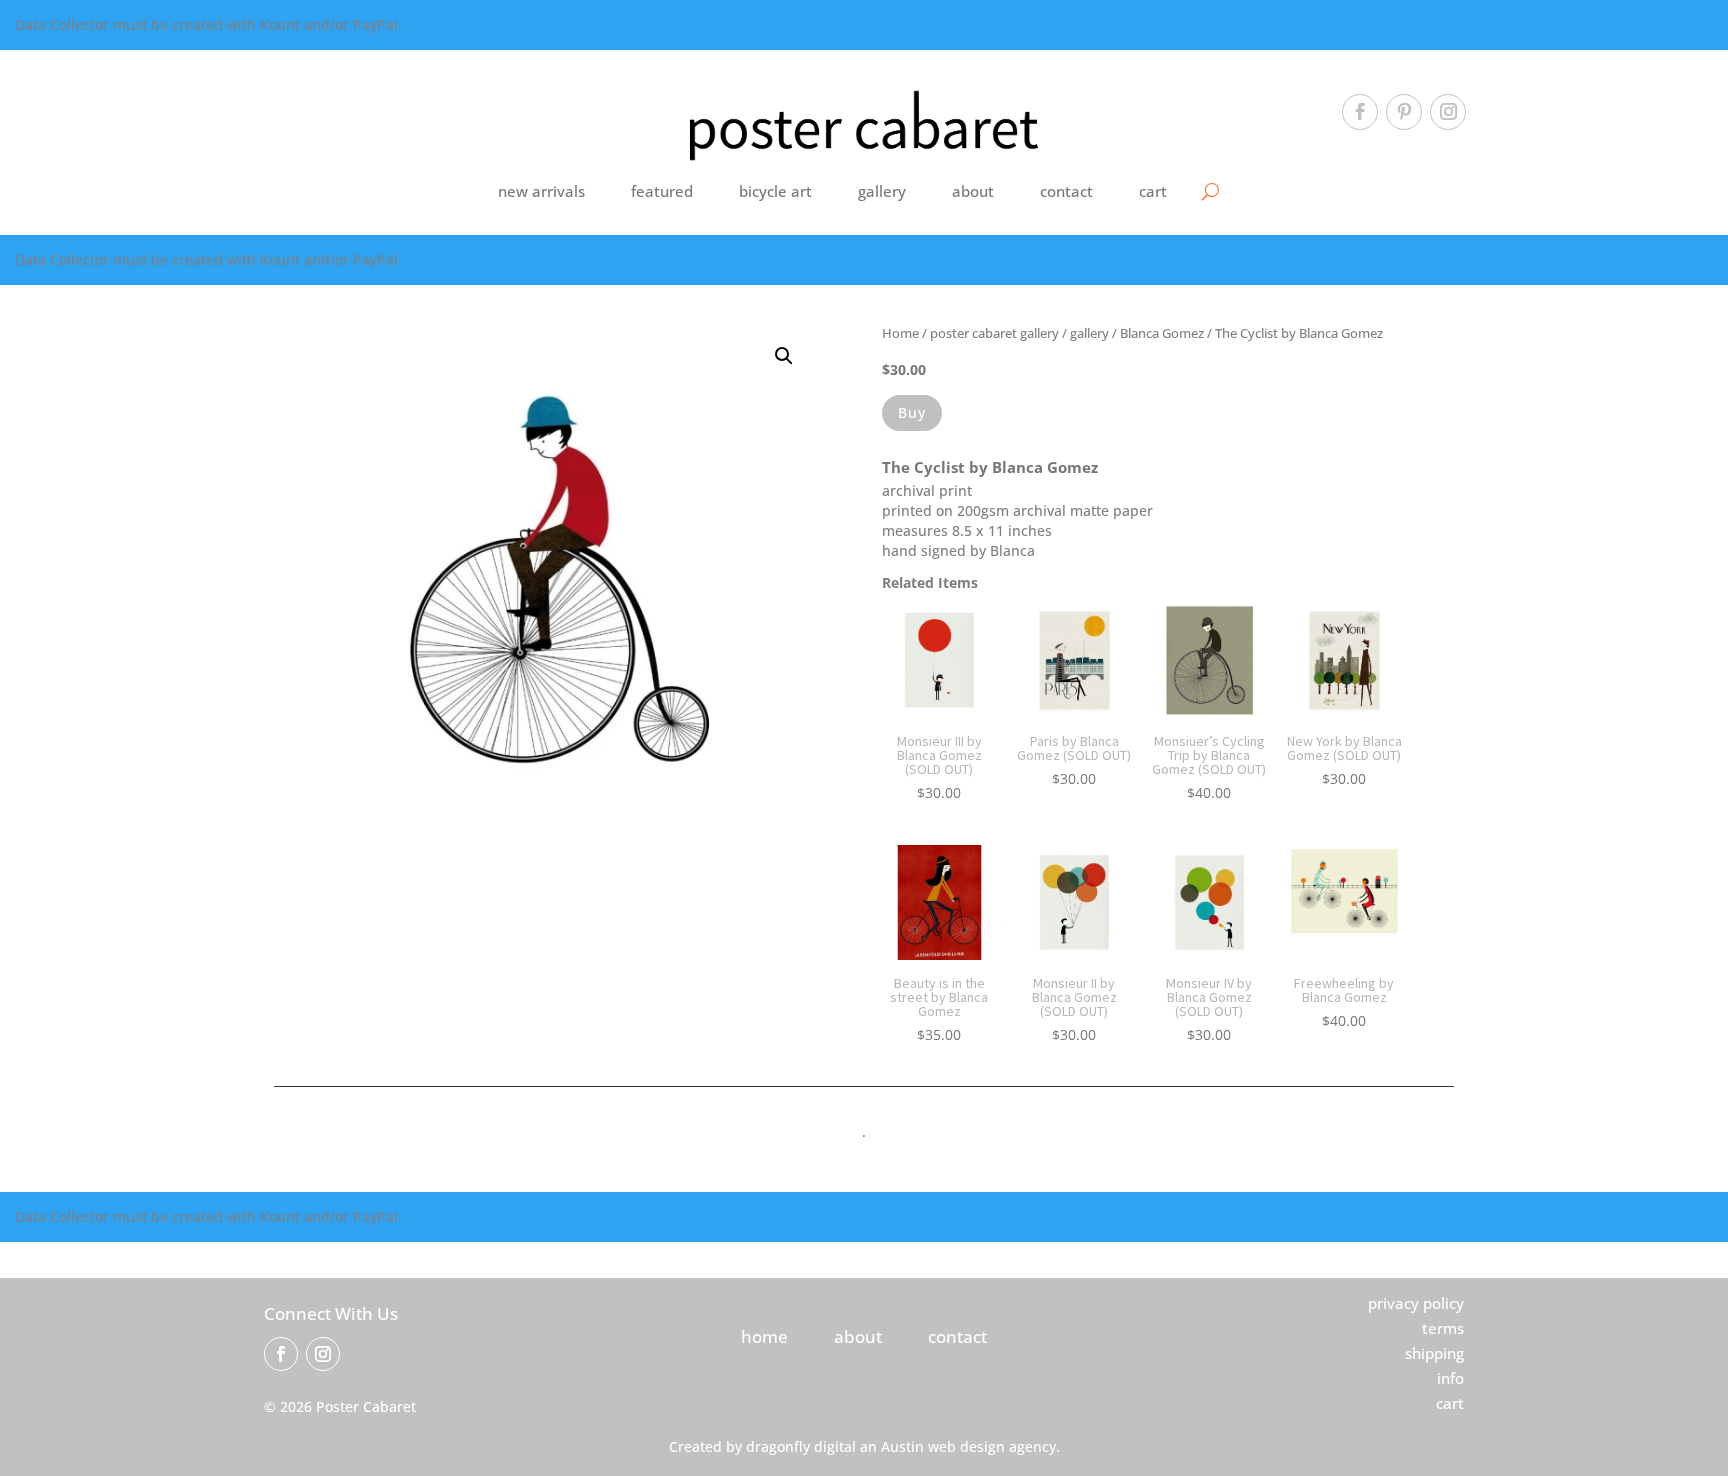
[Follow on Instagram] (1448, 112)
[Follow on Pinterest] (1404, 112)
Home (900, 333)
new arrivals (541, 191)
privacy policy (1416, 1303)
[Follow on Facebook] (1360, 112)
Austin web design (943, 1446)
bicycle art (775, 191)
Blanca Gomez (1162, 333)
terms (1443, 1328)
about (973, 191)
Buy (912, 412)
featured (662, 191)
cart (1153, 191)
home (764, 1336)
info (1450, 1378)
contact (1066, 191)
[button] (784, 356)
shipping (1434, 1353)
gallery (882, 191)
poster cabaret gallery (994, 333)
